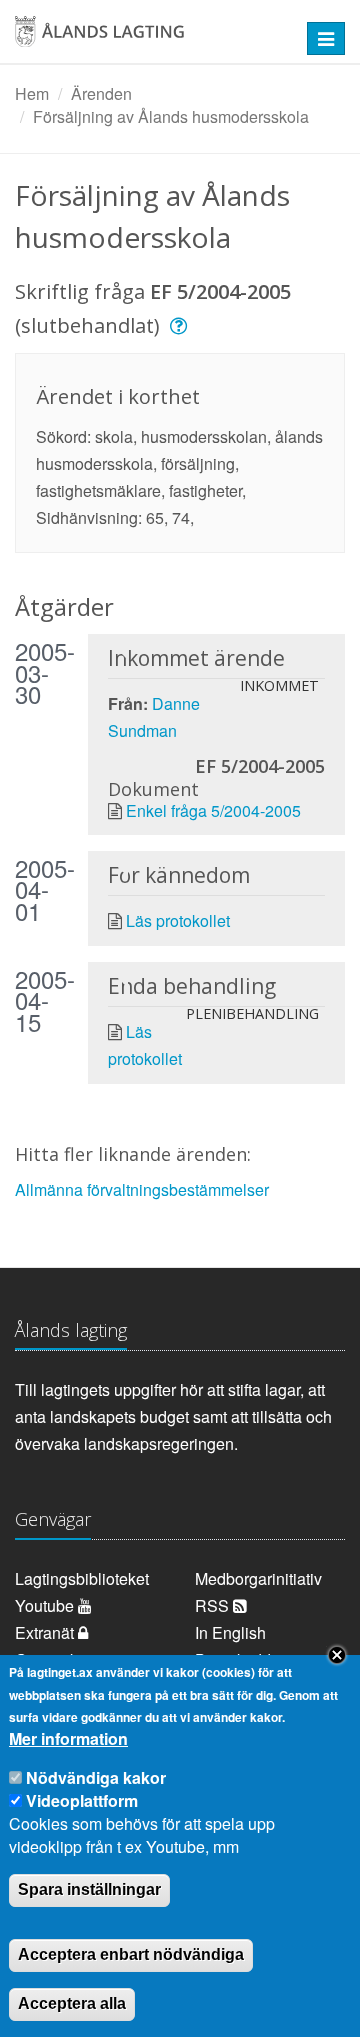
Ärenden (101, 93)
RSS (214, 1605)
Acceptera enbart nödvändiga (131, 1954)
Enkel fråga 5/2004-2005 (213, 810)
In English (230, 1632)
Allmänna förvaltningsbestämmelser (142, 1189)
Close (337, 1655)
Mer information (68, 1739)
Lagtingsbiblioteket (82, 1578)
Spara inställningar (89, 1889)
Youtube (46, 1605)
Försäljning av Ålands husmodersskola (171, 116)
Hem (32, 93)
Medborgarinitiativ (258, 1578)
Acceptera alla (72, 2003)
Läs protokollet (178, 920)
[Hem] (150, 38)
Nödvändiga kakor (96, 1777)
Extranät (46, 1632)
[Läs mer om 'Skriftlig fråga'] (181, 325)
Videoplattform (82, 1800)
